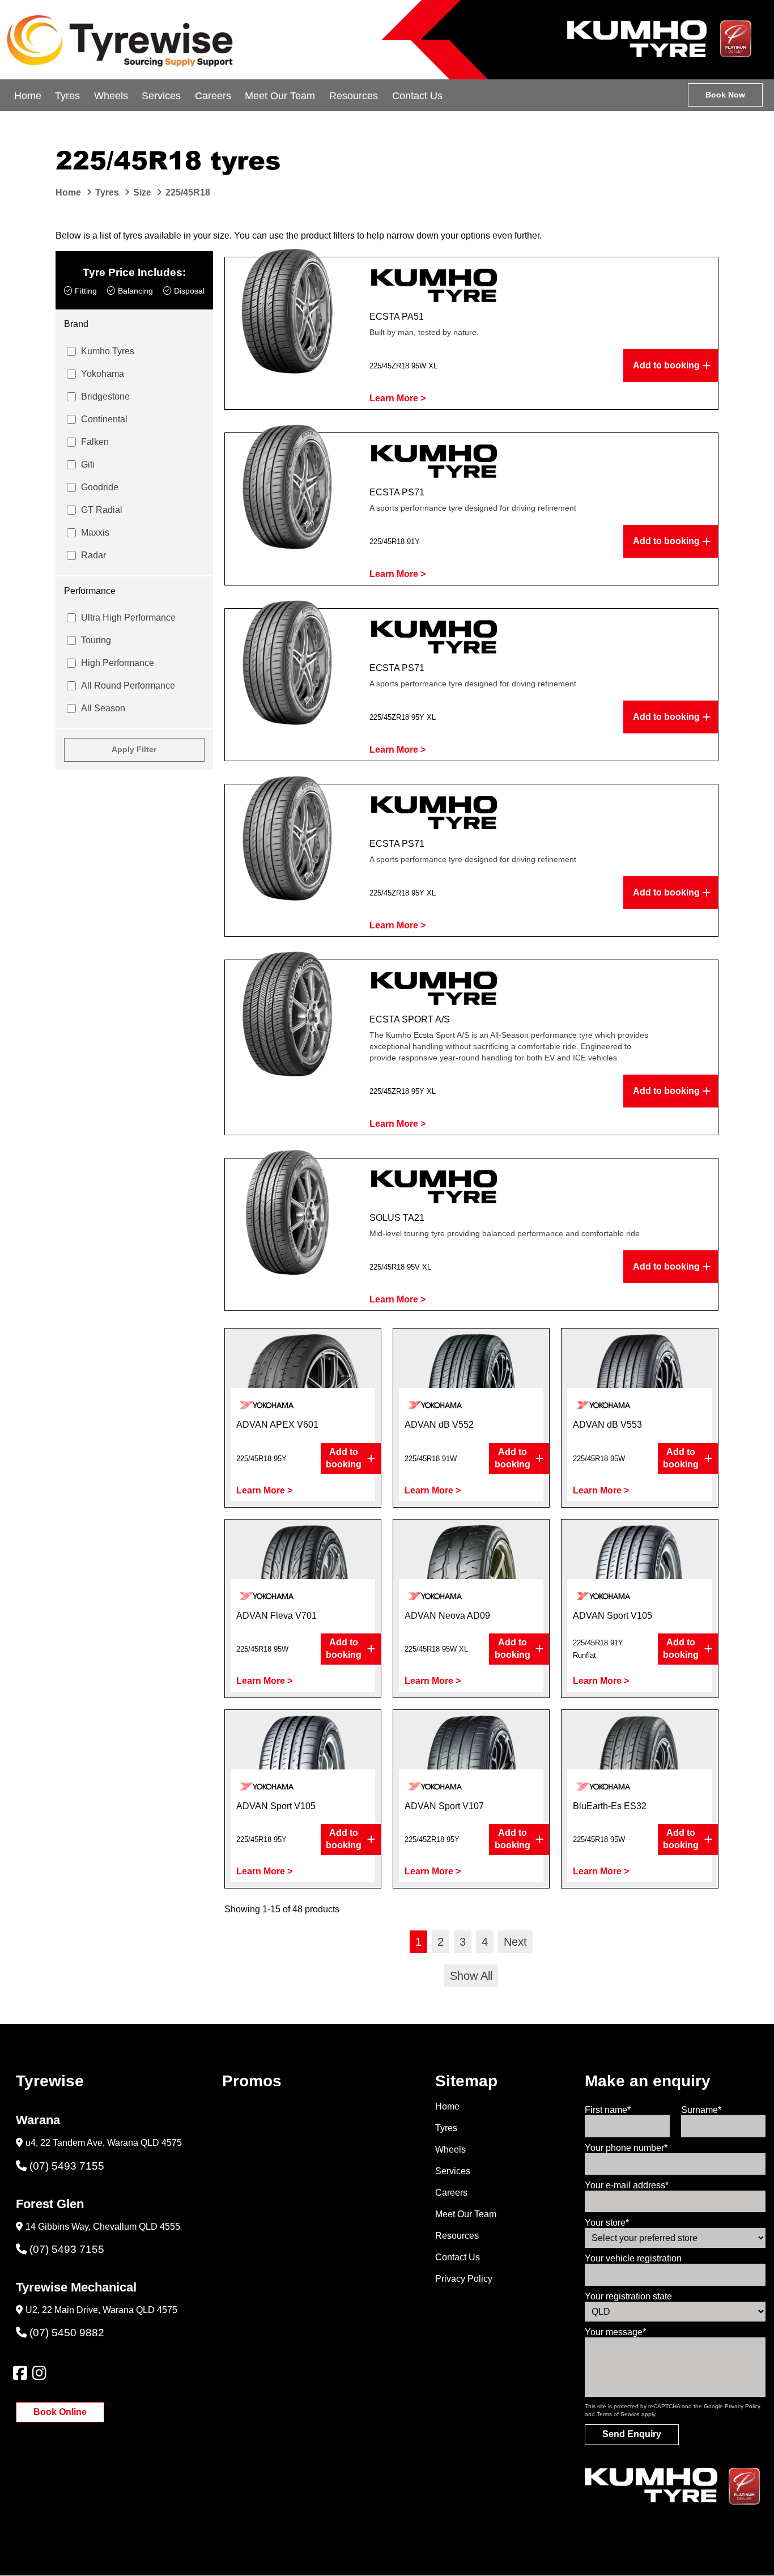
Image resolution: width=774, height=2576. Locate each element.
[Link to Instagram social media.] (39, 2373)
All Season (103, 708)
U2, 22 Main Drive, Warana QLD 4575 (101, 2310)
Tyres (67, 96)
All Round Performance (128, 686)
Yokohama (103, 374)
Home (28, 96)
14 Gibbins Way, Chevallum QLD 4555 (103, 2227)
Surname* (701, 2110)
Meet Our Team (280, 96)
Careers (213, 96)
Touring (96, 640)
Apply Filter (134, 749)
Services (161, 96)
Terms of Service (618, 2414)
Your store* (607, 2223)
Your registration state (628, 2296)
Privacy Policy (464, 2279)
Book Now (725, 95)
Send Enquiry (632, 2434)
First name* (608, 2110)
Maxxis (95, 532)
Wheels (111, 96)
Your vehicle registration (633, 2258)
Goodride (100, 487)
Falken (95, 442)
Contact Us (417, 96)
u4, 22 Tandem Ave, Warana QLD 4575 (104, 2143)
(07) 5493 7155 (67, 2166)
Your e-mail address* (627, 2185)
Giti (88, 464)
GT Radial (102, 510)
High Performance (118, 663)
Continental (104, 419)
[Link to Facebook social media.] (20, 2373)
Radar (93, 555)
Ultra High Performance (128, 618)
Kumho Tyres (108, 351)
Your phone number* (626, 2148)
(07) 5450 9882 (67, 2333)
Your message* (615, 2332)
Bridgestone (105, 396)
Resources (354, 96)
